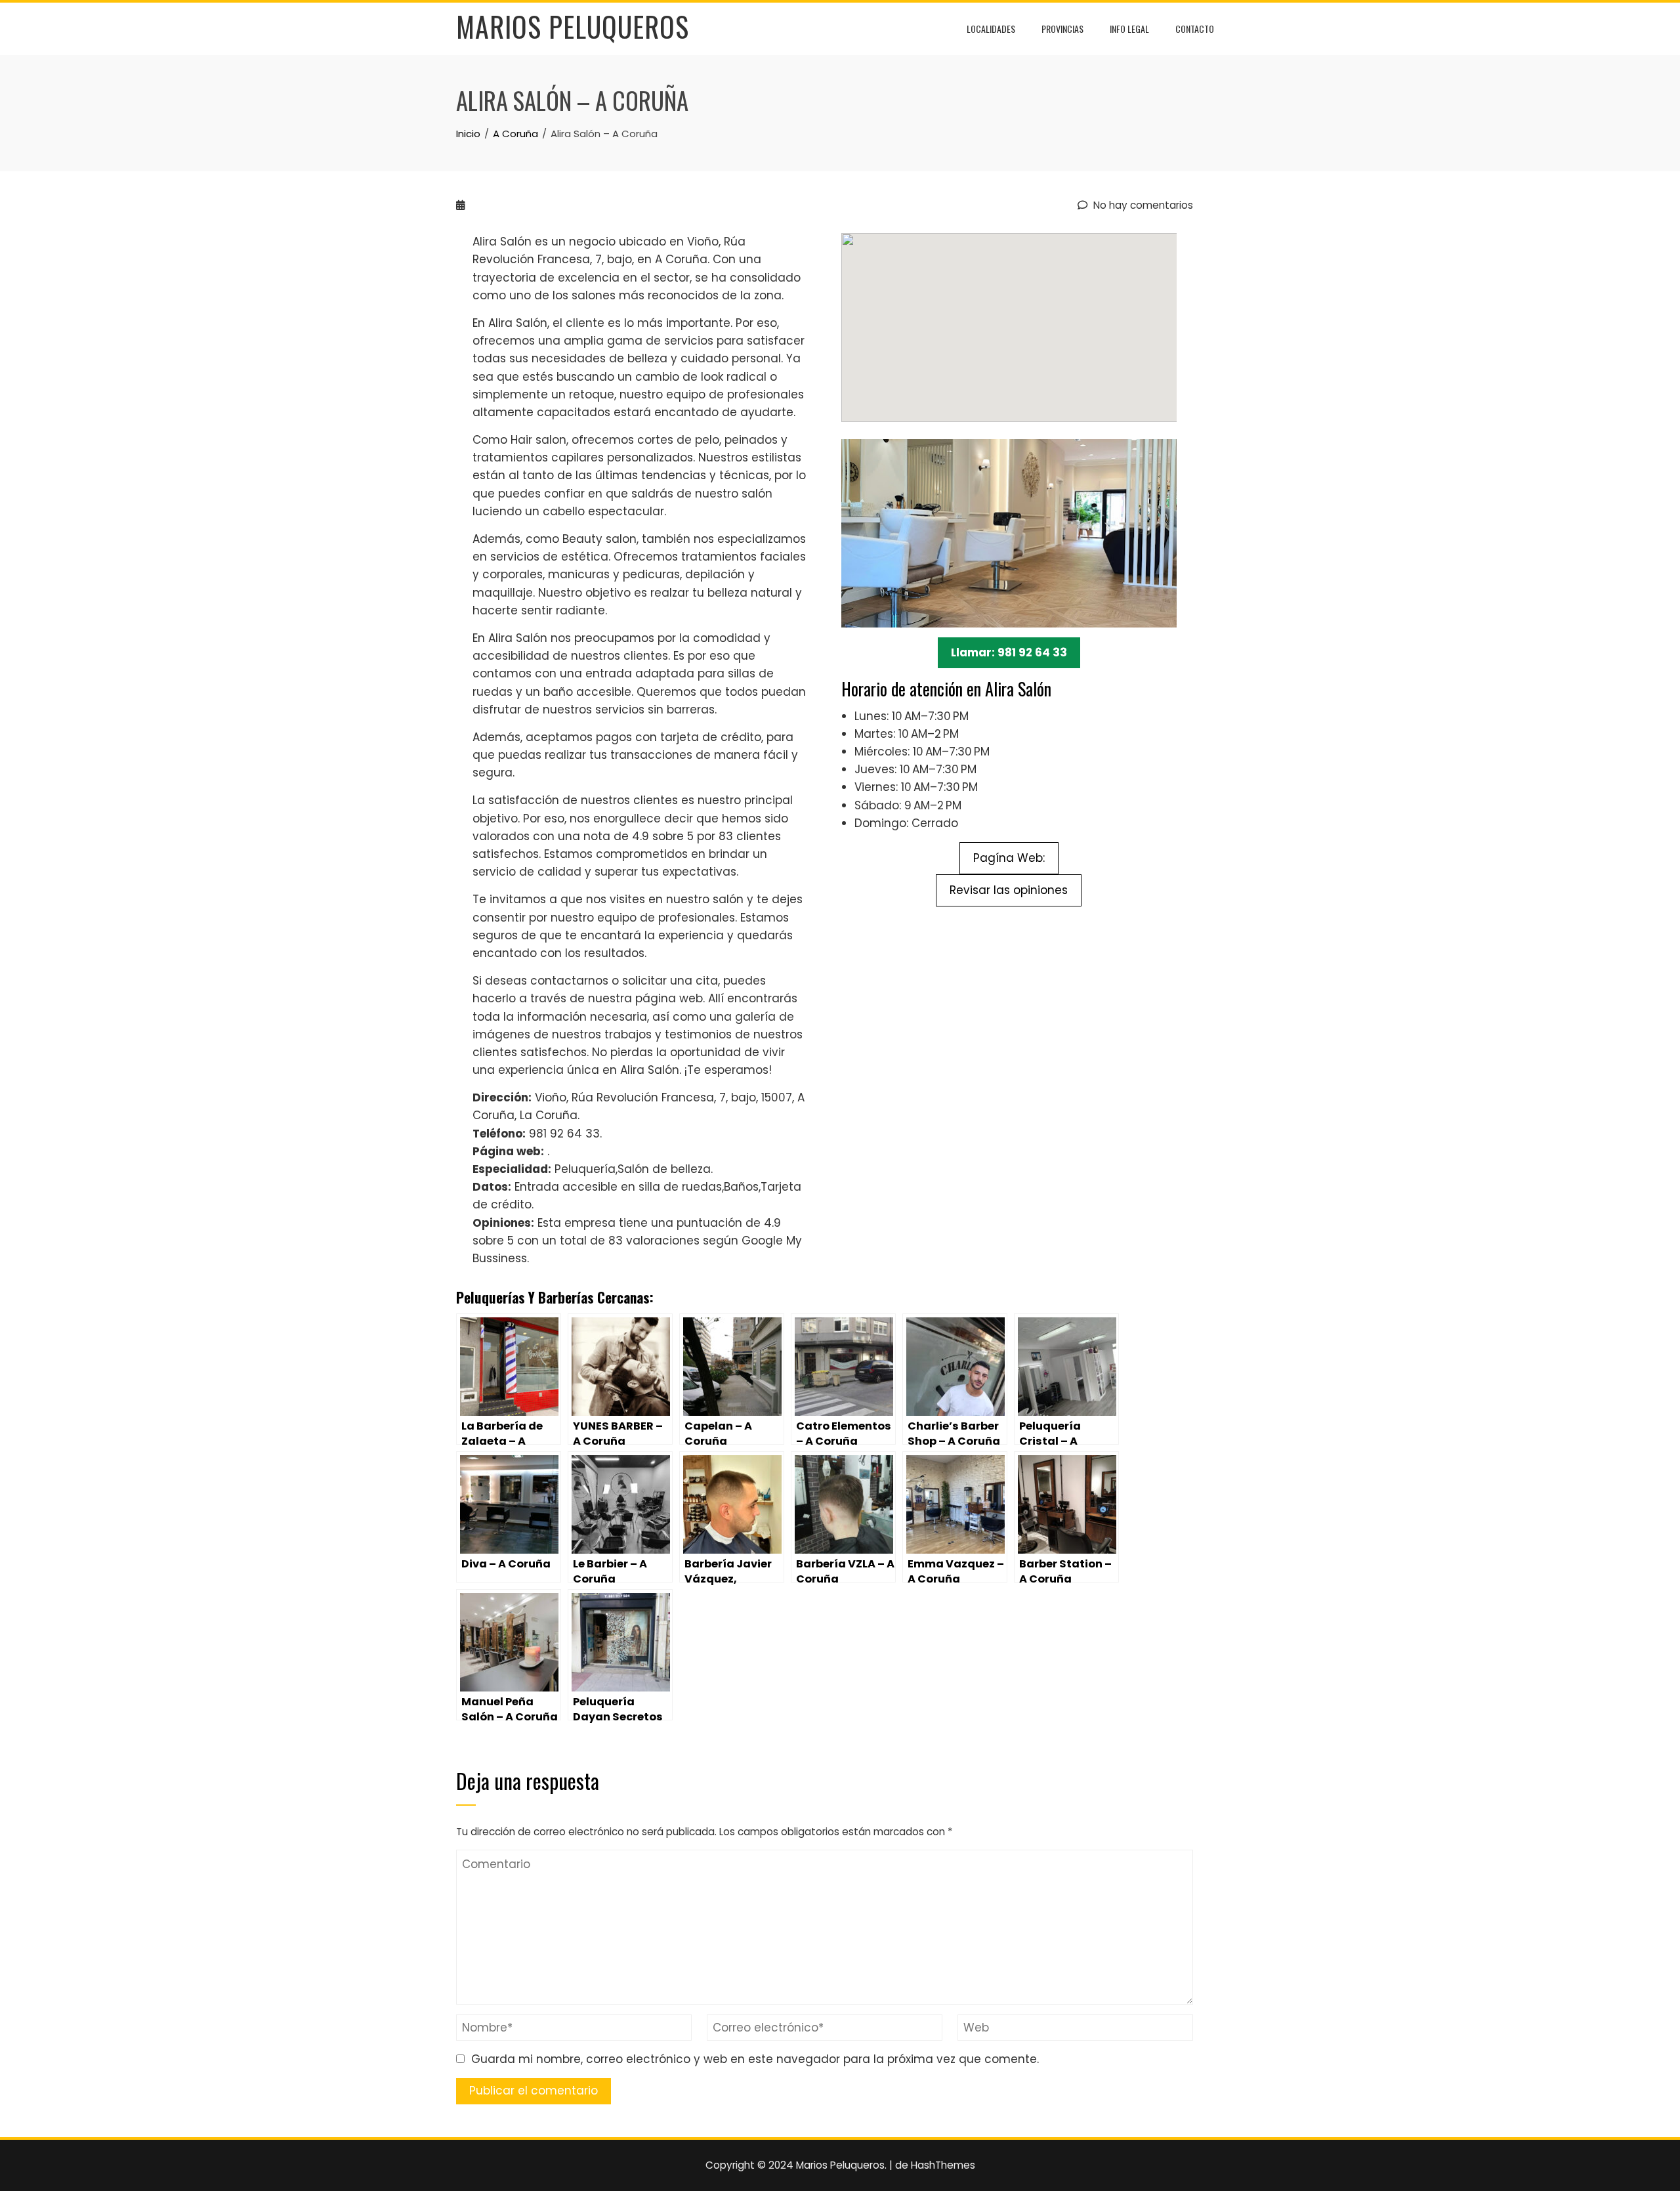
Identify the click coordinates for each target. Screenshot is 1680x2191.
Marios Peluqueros (573, 26)
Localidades (991, 29)
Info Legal (1129, 29)
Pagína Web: (1009, 858)
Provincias (1062, 29)
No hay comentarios (1142, 205)
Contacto (1195, 29)
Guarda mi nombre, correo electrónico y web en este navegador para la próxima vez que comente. (755, 2059)
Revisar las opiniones (1009, 890)
